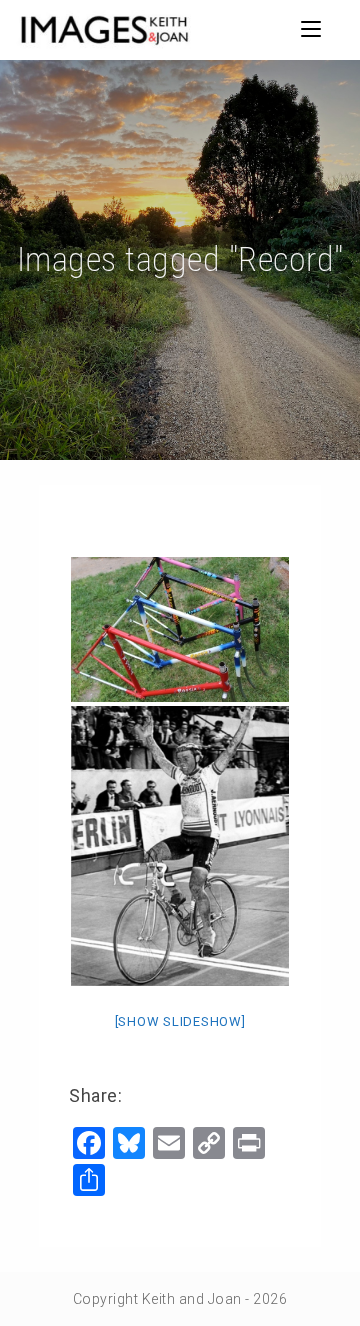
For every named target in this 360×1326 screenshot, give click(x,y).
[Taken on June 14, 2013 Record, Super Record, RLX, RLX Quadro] (180, 629)
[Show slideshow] (180, 1021)
